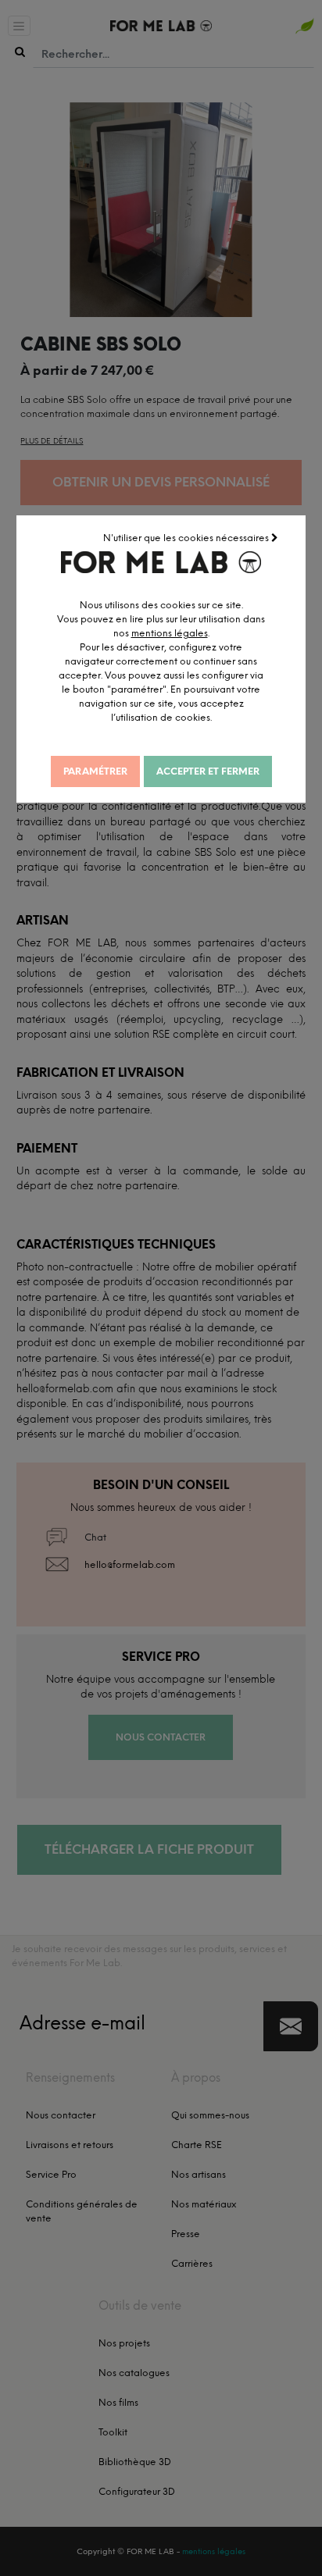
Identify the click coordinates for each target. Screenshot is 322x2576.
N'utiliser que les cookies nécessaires (187, 538)
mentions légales (170, 633)
